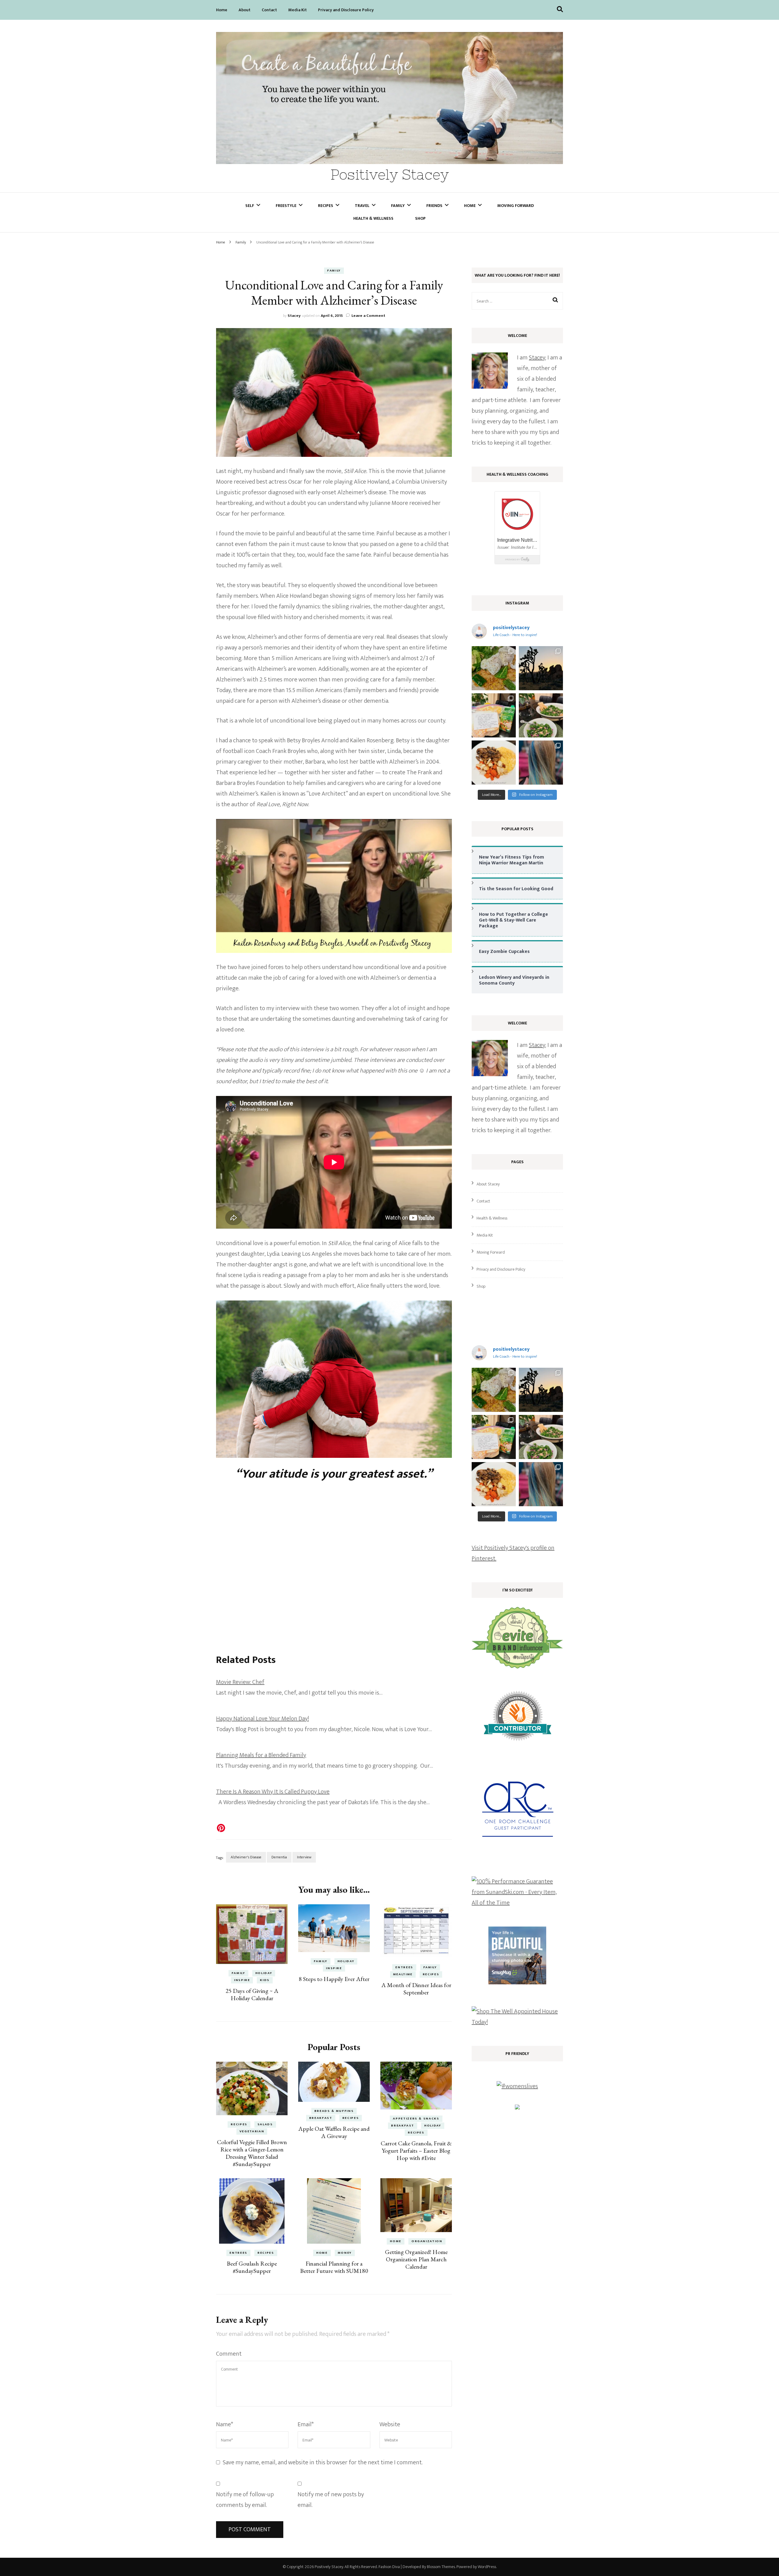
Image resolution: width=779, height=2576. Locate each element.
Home (222, 10)
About (245, 10)
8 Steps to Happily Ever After (334, 1979)
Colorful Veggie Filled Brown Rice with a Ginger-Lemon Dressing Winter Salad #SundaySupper (252, 2153)
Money (345, 2253)
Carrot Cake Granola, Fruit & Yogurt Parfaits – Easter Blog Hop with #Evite (416, 2151)
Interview (304, 1857)
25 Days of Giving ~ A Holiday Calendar (252, 1994)
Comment (229, 2354)
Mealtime (403, 1974)
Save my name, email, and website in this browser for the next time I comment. (323, 2462)
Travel (362, 206)
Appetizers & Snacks (416, 2119)
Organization (427, 2241)
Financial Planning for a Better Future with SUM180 (334, 2267)
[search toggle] (560, 9)
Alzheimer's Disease (246, 1857)
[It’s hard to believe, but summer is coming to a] (494, 668)
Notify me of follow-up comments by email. (245, 2500)
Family (398, 206)
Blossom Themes (441, 2567)
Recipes (326, 206)
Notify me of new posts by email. (331, 2500)
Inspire (242, 1980)
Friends (434, 206)
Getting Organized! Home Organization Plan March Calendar (416, 2259)
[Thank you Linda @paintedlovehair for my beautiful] (541, 763)
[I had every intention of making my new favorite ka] (494, 715)
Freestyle (286, 206)
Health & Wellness (373, 218)
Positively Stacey (390, 175)
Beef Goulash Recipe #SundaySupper (252, 2267)
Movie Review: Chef (240, 1682)
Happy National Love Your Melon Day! (262, 1719)
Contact (269, 10)
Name (225, 2424)
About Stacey (488, 1184)
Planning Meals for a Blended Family (261, 1755)
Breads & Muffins (334, 2111)
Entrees (404, 1967)
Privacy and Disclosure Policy (346, 10)
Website (390, 2424)
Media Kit (297, 10)
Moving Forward (515, 206)
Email (306, 2424)
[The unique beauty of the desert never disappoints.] (541, 668)
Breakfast (321, 2118)
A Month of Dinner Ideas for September (416, 1989)
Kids (265, 1980)
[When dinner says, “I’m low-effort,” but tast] (541, 715)
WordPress (487, 2567)
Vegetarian (252, 2131)
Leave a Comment (368, 316)
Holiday (264, 1973)
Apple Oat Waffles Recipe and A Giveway (334, 2132)
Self (250, 206)
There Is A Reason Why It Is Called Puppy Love (273, 1792)
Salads (265, 2124)
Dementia (279, 1857)
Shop (420, 218)
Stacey (294, 316)
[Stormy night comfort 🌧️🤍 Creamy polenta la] (494, 763)
